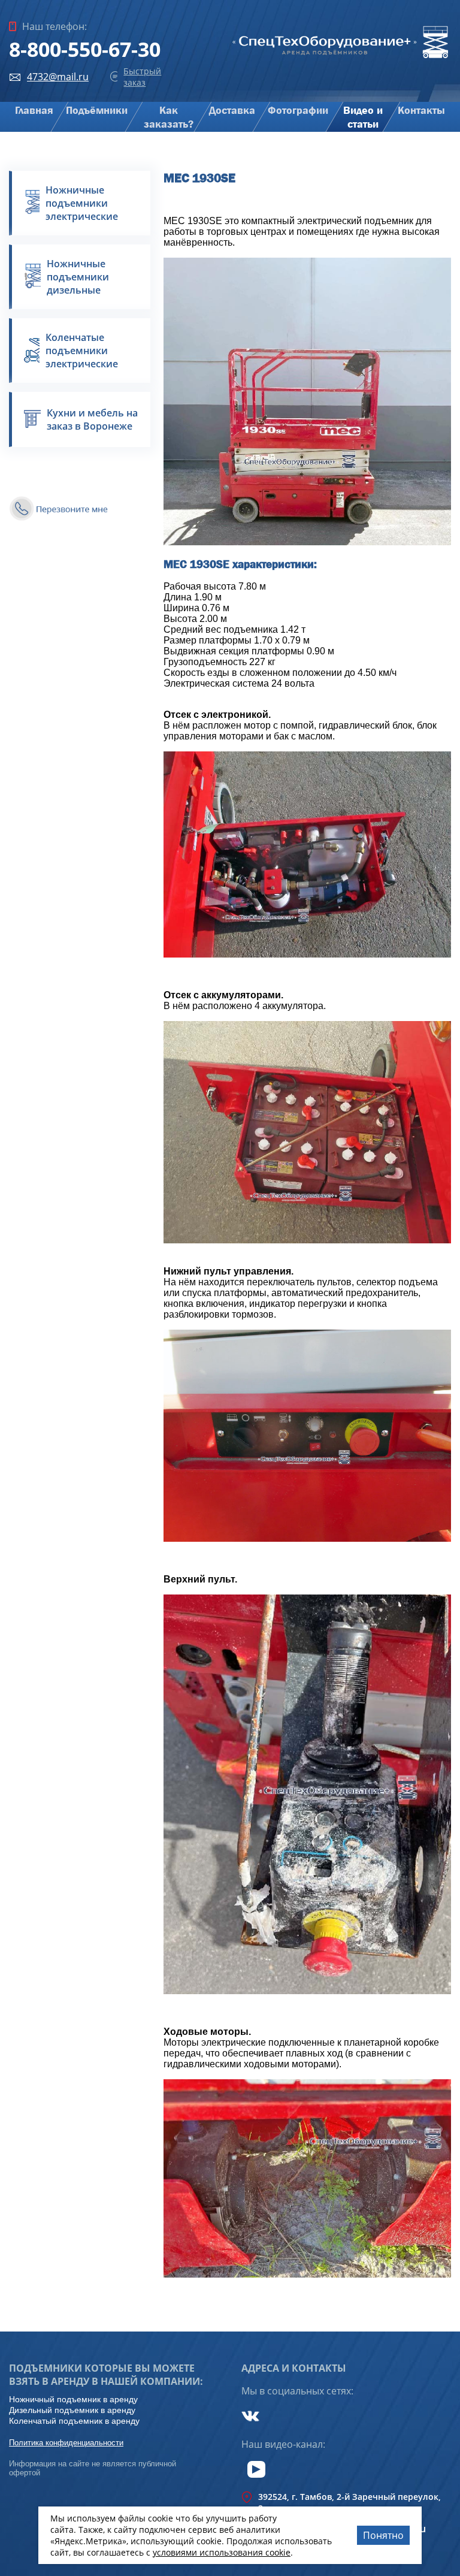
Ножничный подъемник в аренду (73, 2399)
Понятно (383, 2535)
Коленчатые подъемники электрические (82, 351)
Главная (34, 111)
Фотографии (298, 111)
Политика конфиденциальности (66, 2443)
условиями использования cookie (222, 2552)
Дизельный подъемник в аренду (72, 2410)
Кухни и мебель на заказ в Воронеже (92, 419)
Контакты (421, 111)
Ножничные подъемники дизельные (78, 277)
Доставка (232, 111)
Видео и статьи (363, 117)
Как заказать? (169, 117)
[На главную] (341, 58)
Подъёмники (97, 111)
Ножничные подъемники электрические (82, 203)
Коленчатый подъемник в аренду (74, 2421)
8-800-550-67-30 (85, 49)
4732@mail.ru (58, 77)
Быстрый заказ (142, 77)
